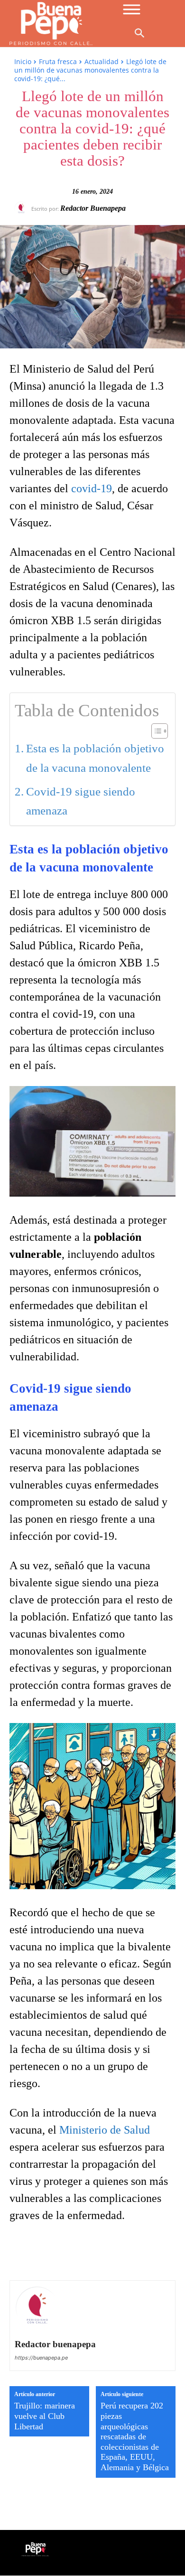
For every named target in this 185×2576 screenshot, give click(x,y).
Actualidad (102, 61)
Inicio (23, 61)
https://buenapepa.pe (41, 2358)
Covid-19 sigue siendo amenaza (81, 801)
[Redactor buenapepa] (23, 208)
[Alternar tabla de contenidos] (155, 731)
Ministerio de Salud (105, 2130)
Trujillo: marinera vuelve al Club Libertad (45, 2416)
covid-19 (92, 488)
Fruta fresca (58, 61)
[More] (151, 2253)
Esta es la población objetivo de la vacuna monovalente (95, 758)
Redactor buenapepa (93, 208)
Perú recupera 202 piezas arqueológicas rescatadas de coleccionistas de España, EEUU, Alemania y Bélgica (135, 2436)
